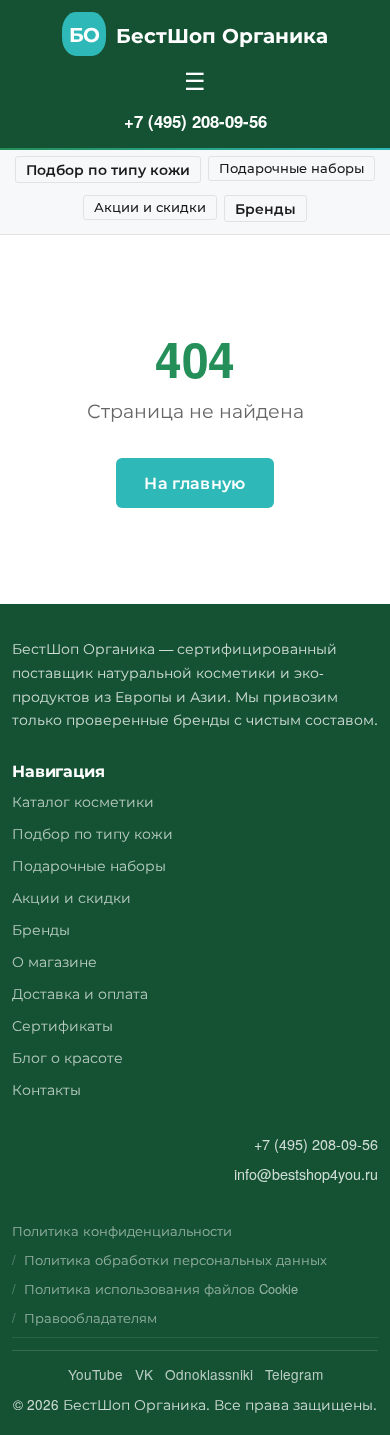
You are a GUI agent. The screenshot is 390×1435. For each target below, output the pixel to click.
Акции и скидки (150, 206)
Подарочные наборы (291, 167)
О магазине (54, 960)
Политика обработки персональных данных (175, 1259)
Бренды (265, 208)
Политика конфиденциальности (122, 1230)
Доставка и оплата (80, 992)
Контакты (46, 1088)
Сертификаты (62, 1024)
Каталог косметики (83, 800)
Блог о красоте (67, 1056)
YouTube (95, 1374)
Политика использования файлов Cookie (161, 1288)
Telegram (294, 1374)
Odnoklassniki (209, 1374)
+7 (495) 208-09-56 (195, 121)
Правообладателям (90, 1317)
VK (144, 1374)
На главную (194, 482)
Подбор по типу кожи (108, 169)
